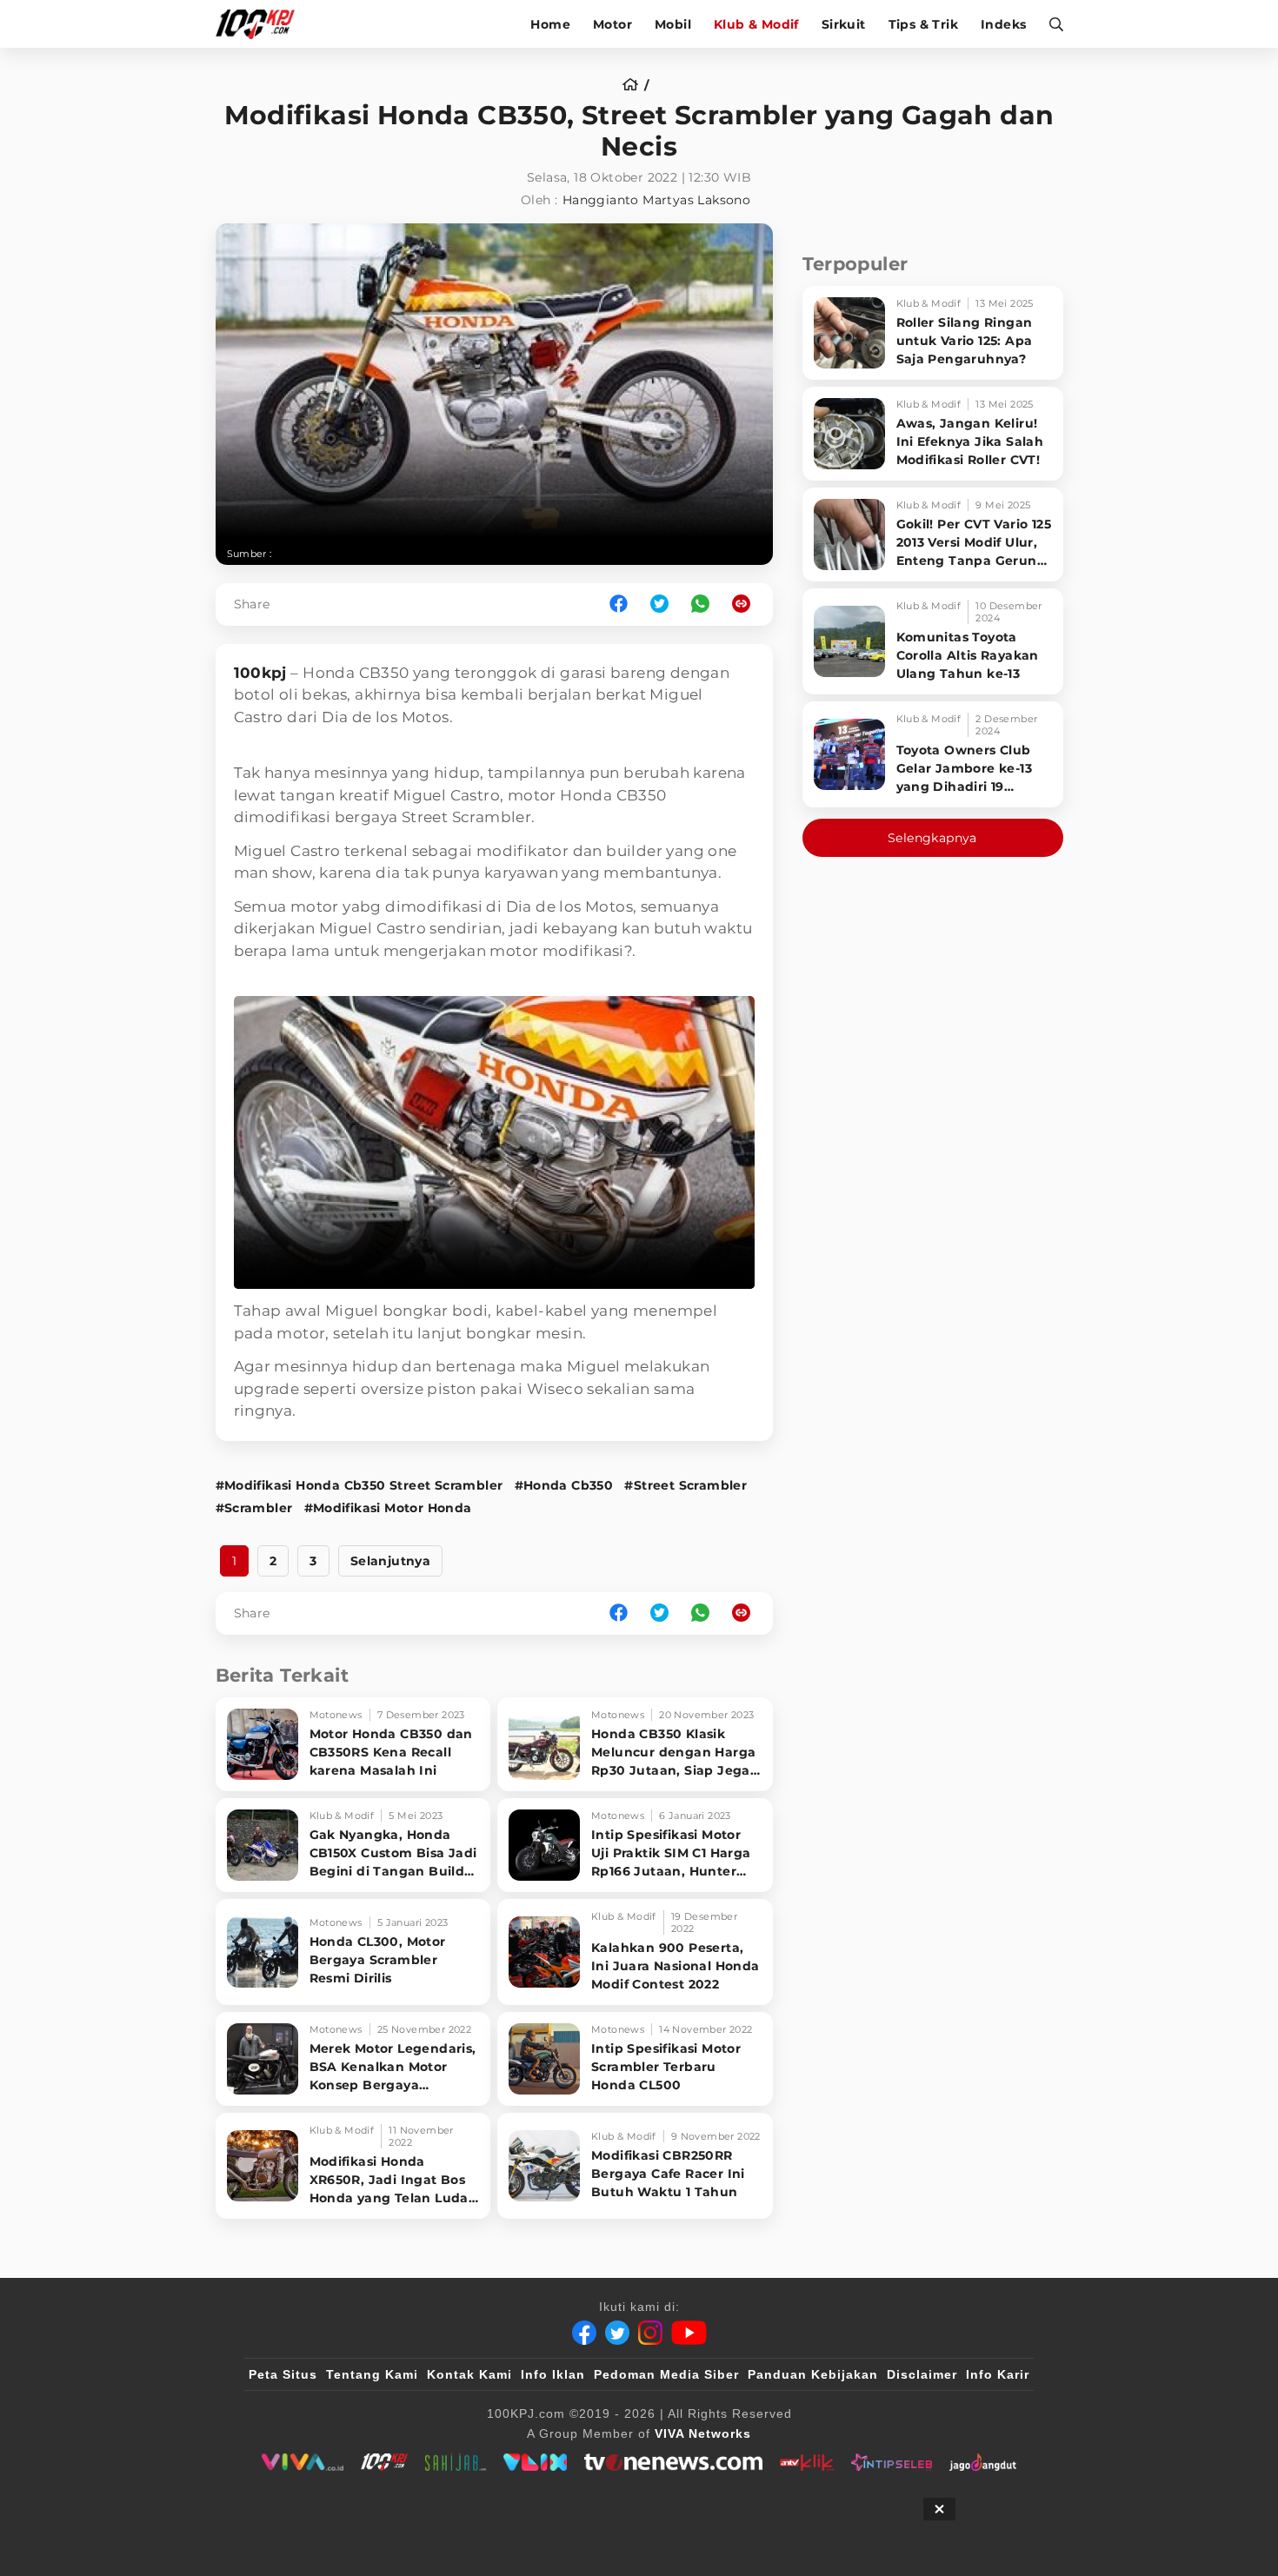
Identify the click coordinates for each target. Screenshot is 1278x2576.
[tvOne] (673, 2462)
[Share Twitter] (659, 604)
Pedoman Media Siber (666, 2374)
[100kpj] (384, 2462)
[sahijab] (456, 2462)
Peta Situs (283, 2374)
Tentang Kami (372, 2374)
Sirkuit (844, 24)
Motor (612, 24)
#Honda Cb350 (564, 1485)
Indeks (1003, 24)
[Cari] (1051, 24)
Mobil (673, 24)
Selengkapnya (932, 838)
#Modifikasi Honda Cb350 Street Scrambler (359, 1485)
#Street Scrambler (686, 1485)
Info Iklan (553, 2374)
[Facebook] (584, 2333)
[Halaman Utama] (261, 24)
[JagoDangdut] (983, 2462)
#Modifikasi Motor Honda (388, 1508)
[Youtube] (689, 2333)
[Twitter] (617, 2333)
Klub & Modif (756, 24)
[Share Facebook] (619, 604)
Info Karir (998, 2374)
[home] (636, 85)
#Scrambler (254, 1508)
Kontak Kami (469, 2374)
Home (550, 24)
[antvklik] (806, 2462)
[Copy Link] (747, 604)
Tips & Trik (923, 24)
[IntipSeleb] (892, 2462)
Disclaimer (922, 2374)
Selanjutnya (390, 1561)
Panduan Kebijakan (813, 2374)
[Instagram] (650, 2333)
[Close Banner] (939, 2509)
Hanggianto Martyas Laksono (656, 200)
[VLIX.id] (536, 2462)
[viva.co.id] (302, 2462)
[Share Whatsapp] (700, 604)
